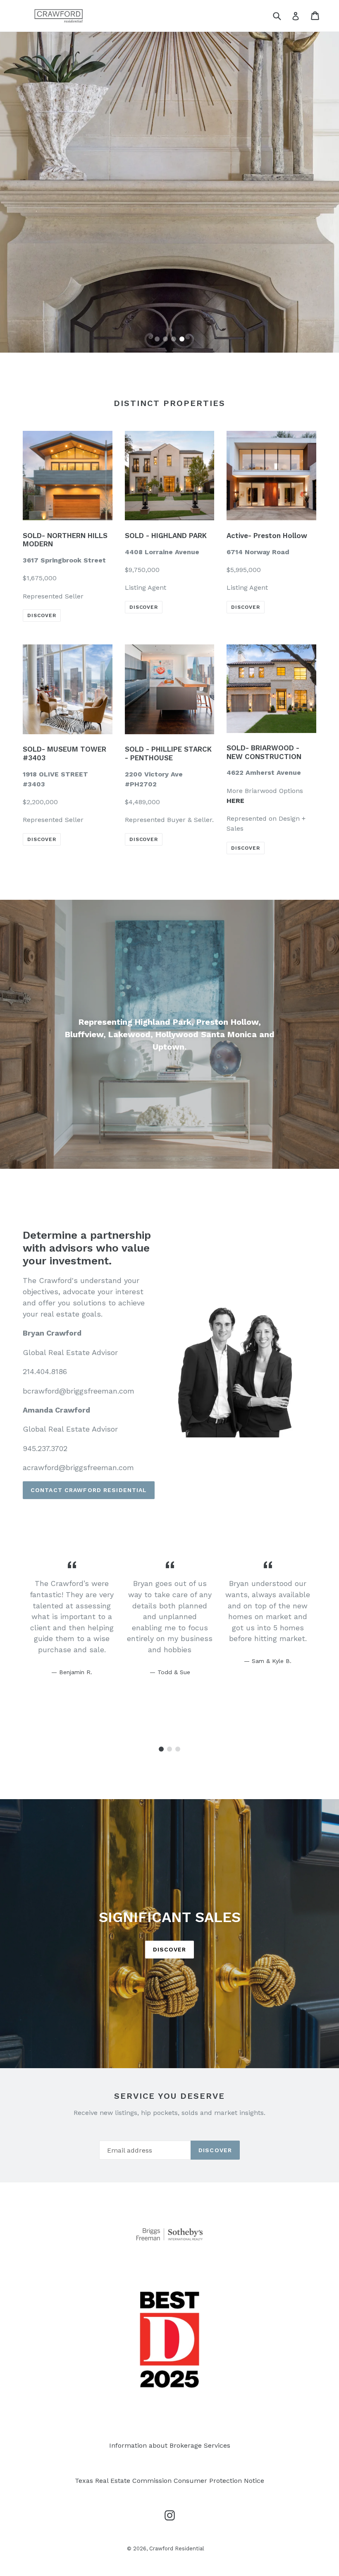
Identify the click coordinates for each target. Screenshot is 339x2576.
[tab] (157, 339)
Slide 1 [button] (157, 339)
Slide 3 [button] (174, 339)
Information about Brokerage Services (170, 2445)
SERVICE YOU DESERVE (169, 2096)
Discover (144, 607)
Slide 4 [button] (182, 339)
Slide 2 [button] (165, 339)
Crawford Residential (177, 2548)
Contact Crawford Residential (89, 1490)
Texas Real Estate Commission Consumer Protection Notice (169, 2481)
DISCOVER (42, 615)
